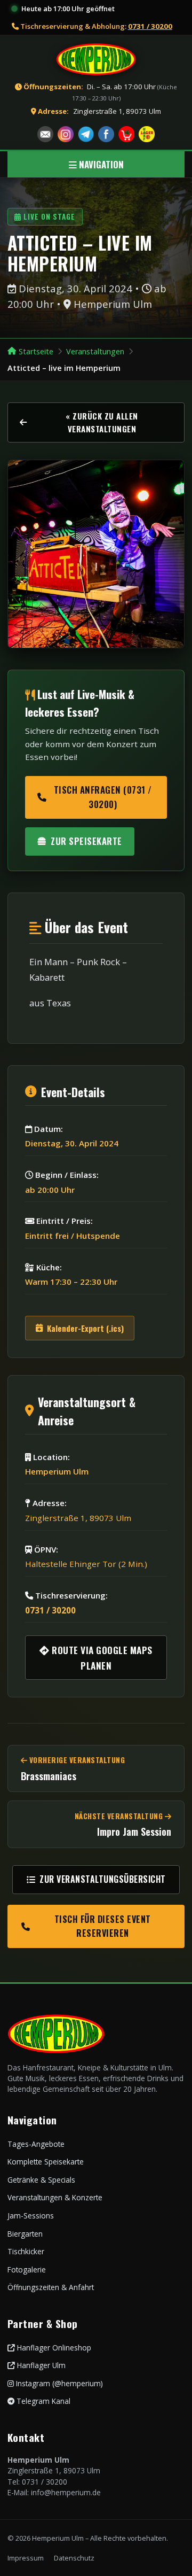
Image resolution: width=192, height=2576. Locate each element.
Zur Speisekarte (86, 841)
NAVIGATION (100, 164)
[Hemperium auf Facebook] (106, 134)
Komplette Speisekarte (46, 2162)
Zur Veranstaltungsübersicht (103, 1879)
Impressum (26, 2558)
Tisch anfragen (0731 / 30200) (103, 797)
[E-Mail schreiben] (45, 134)
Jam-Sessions (31, 2216)
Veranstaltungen (95, 351)
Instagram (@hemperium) (58, 2383)
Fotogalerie (27, 2269)
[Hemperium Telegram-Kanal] (86, 134)
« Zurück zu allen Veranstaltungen (102, 422)
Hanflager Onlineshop (53, 2348)
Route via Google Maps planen (101, 1657)
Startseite (36, 351)
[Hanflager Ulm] (147, 134)
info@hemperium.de (66, 2492)
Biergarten (25, 2234)
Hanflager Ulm (40, 2365)
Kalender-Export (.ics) (85, 1328)
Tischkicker (26, 2251)
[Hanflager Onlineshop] (126, 134)
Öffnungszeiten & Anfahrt (51, 2287)
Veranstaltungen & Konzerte (55, 2197)
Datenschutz (74, 2558)
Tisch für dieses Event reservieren (103, 1926)
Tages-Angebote (36, 2144)
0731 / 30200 (150, 26)
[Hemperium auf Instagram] (66, 134)
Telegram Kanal (42, 2401)
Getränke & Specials (41, 2180)
